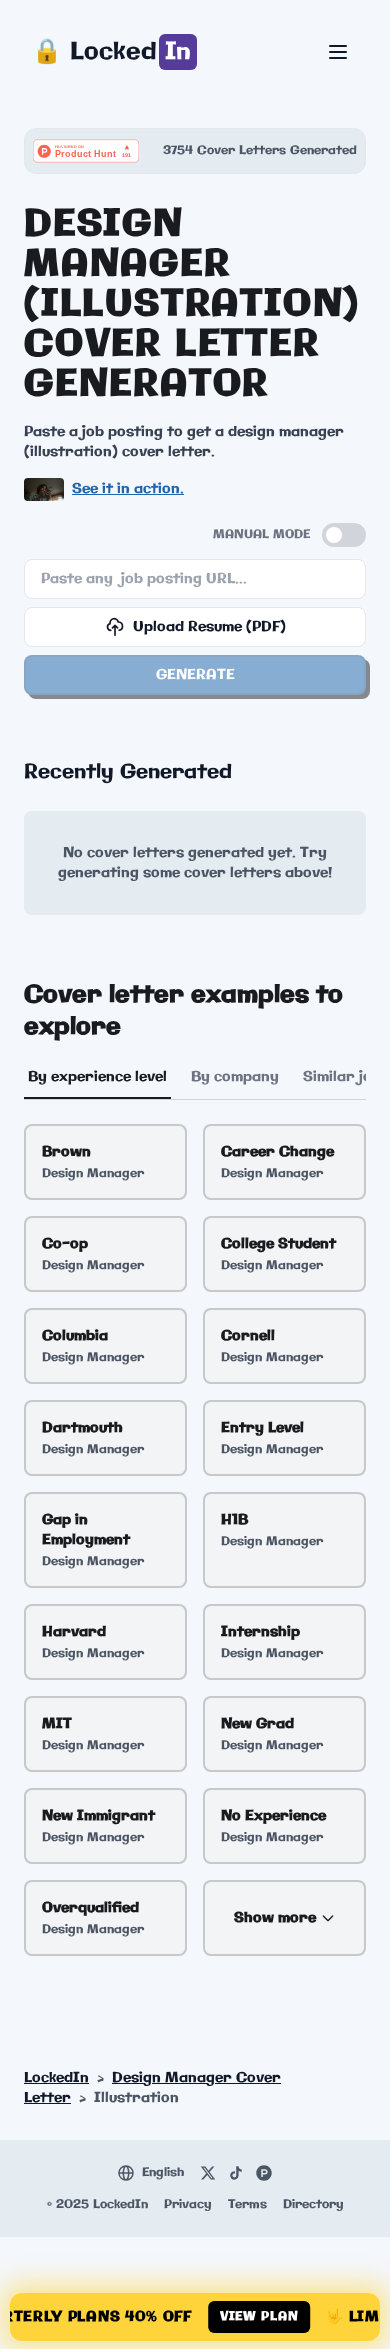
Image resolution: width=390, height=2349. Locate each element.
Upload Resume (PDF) (209, 627)
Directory (313, 2205)
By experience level (97, 1077)
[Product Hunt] (264, 2173)
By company (235, 1077)
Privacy (188, 2205)
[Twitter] (208, 2173)
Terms (247, 2205)
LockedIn (56, 2078)
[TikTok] (236, 2173)
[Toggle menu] (338, 52)
